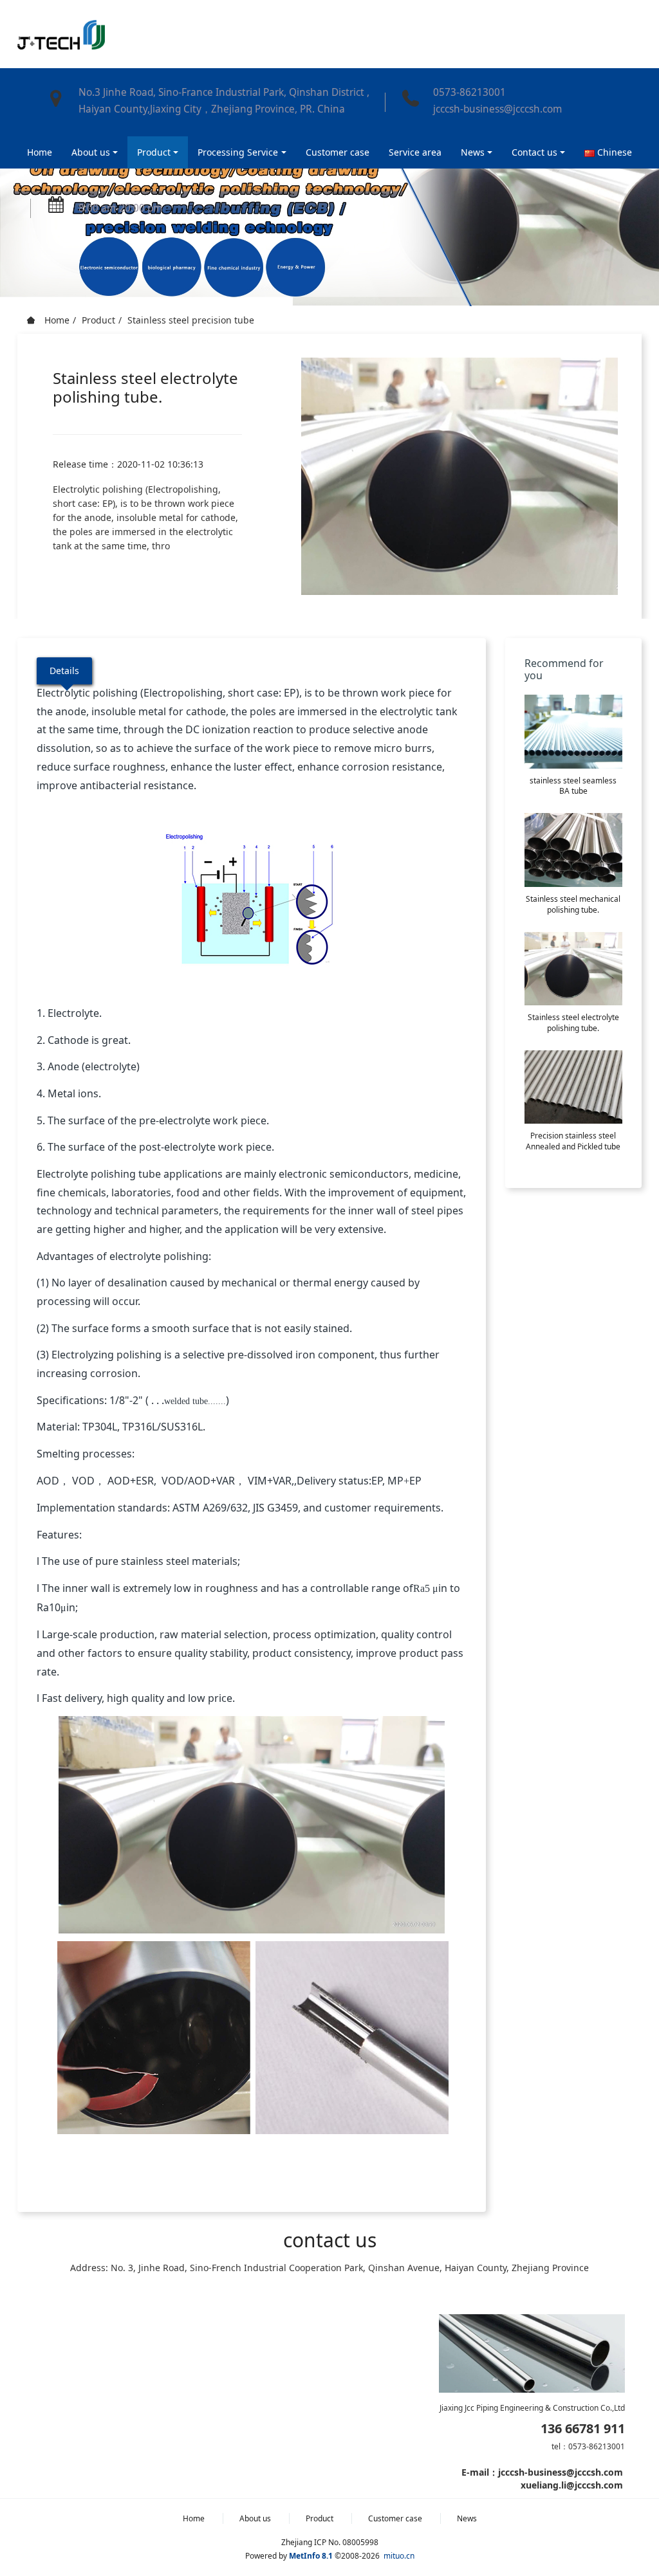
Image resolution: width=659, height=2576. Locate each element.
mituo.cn (399, 2556)
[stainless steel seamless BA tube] (574, 731)
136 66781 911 (582, 2429)
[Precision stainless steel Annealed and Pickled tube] (574, 1087)
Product (98, 320)
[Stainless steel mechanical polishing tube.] (574, 850)
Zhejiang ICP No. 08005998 (330, 2542)
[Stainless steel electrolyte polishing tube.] (574, 969)
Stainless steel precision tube (191, 320)
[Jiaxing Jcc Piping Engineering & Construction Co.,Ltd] (61, 34)
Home (40, 152)
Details (64, 671)
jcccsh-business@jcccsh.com (497, 109)
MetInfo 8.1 (311, 2556)
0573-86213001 (469, 92)
